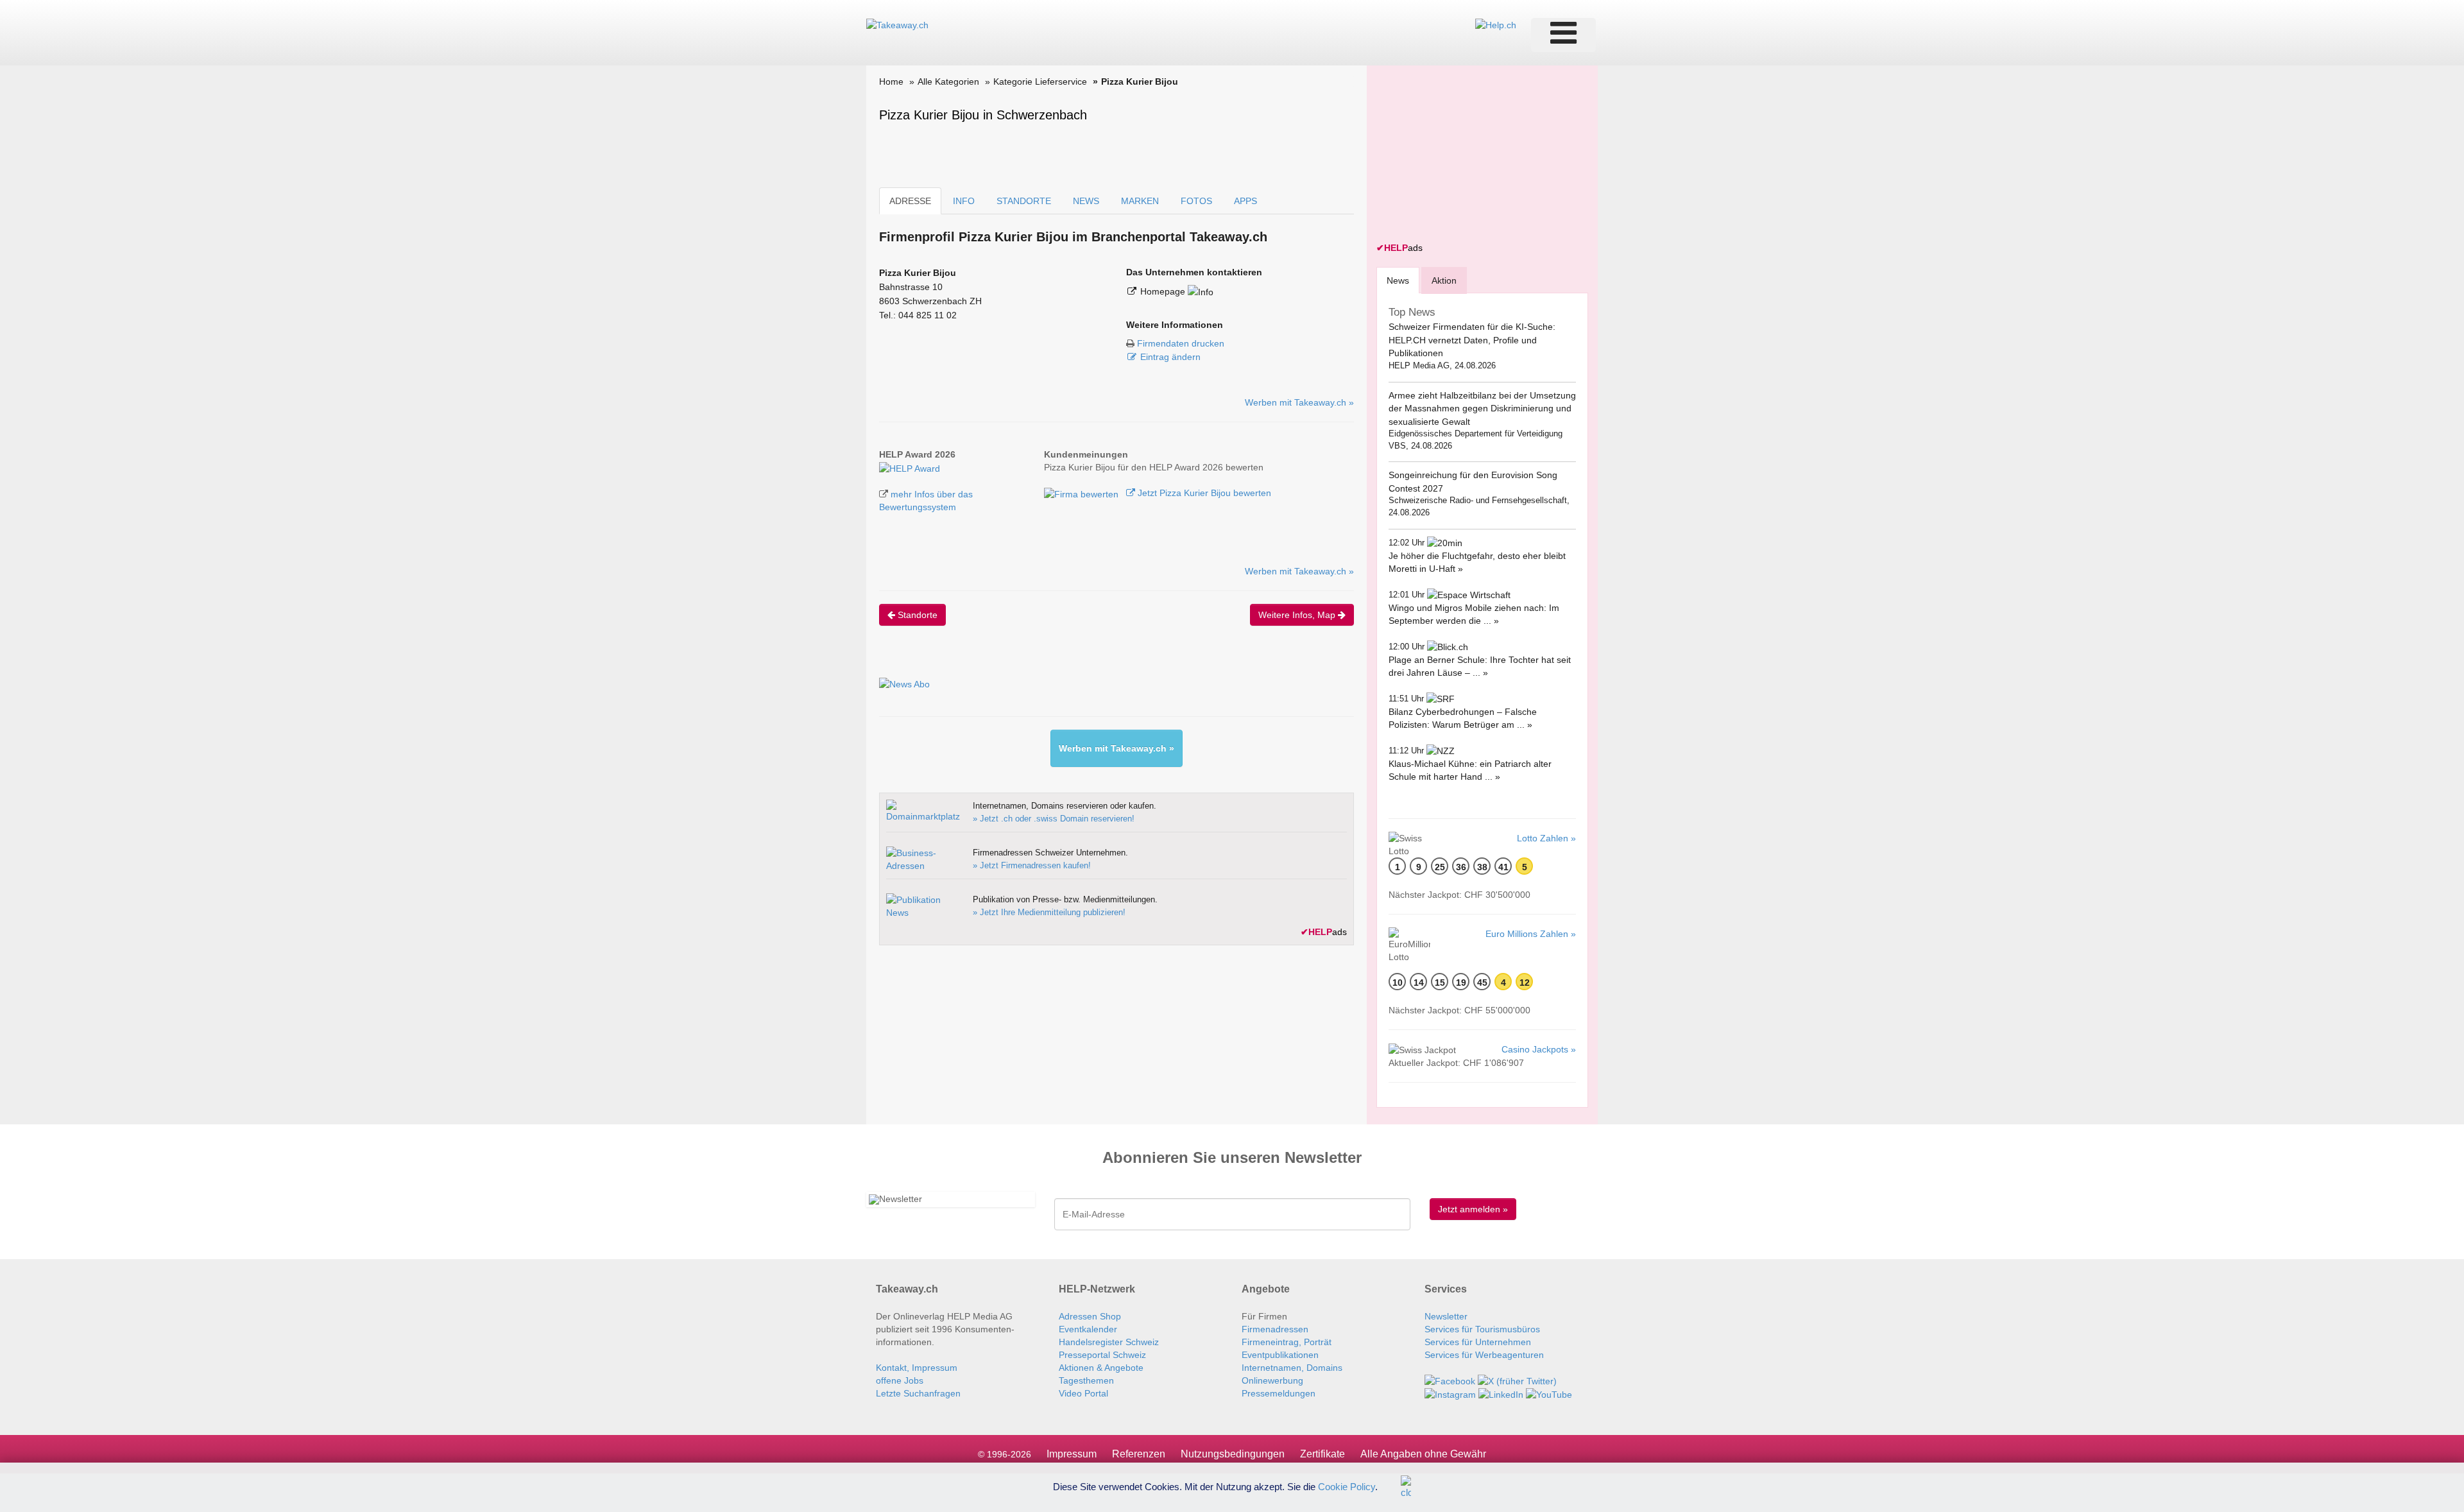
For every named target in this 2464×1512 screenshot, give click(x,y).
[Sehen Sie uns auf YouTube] (1549, 1394)
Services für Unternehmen (1478, 1342)
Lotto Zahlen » (1546, 838)
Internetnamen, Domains (1292, 1368)
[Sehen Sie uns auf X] (1517, 1380)
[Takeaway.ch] (897, 24)
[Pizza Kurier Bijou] (910, 467)
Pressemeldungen (1279, 1393)
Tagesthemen (1086, 1380)
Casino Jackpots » (1539, 1049)
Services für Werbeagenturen (1484, 1355)
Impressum (1072, 1454)
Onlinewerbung (1272, 1380)
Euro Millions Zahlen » (1531, 934)
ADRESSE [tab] (910, 201)
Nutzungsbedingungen (1233, 1454)
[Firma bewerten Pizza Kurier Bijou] (1082, 493)
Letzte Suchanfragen (918, 1393)
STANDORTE (1024, 201)
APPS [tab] (1245, 201)
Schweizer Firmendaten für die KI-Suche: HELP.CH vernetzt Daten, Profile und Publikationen (1472, 340)
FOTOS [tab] (1196, 201)
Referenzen (1139, 1454)
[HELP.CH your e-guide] (1496, 24)
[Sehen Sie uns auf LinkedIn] (1501, 1394)
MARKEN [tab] (1140, 201)
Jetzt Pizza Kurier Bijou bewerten (1203, 493)
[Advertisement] (1473, 155)
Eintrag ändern (1170, 357)
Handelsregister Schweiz (1109, 1342)
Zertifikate (1322, 1454)
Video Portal (1083, 1393)
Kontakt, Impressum (917, 1368)
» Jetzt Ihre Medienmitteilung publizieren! (1049, 912)
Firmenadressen (1275, 1329)
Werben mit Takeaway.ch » (1299, 402)
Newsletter (1446, 1316)
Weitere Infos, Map (1298, 615)
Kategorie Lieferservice (1040, 82)
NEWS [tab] (1086, 201)
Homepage (1164, 291)
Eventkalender (1088, 1329)
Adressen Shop (1090, 1316)
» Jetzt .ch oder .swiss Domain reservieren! (1054, 819)
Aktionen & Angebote (1101, 1368)
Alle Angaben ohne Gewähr (1423, 1454)
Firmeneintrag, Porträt (1287, 1342)
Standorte (916, 615)
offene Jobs (900, 1380)
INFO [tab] (964, 201)
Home (891, 82)
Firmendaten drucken (1181, 343)
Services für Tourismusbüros (1482, 1329)
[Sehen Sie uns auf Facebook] (1450, 1380)
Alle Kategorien (948, 82)
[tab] (1398, 280)
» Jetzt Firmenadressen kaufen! (1032, 865)
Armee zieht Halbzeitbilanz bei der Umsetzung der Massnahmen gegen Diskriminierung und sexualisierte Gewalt (1482, 408)
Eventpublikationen (1280, 1355)
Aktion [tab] (1444, 280)
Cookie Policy (1347, 1486)
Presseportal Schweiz (1102, 1355)
